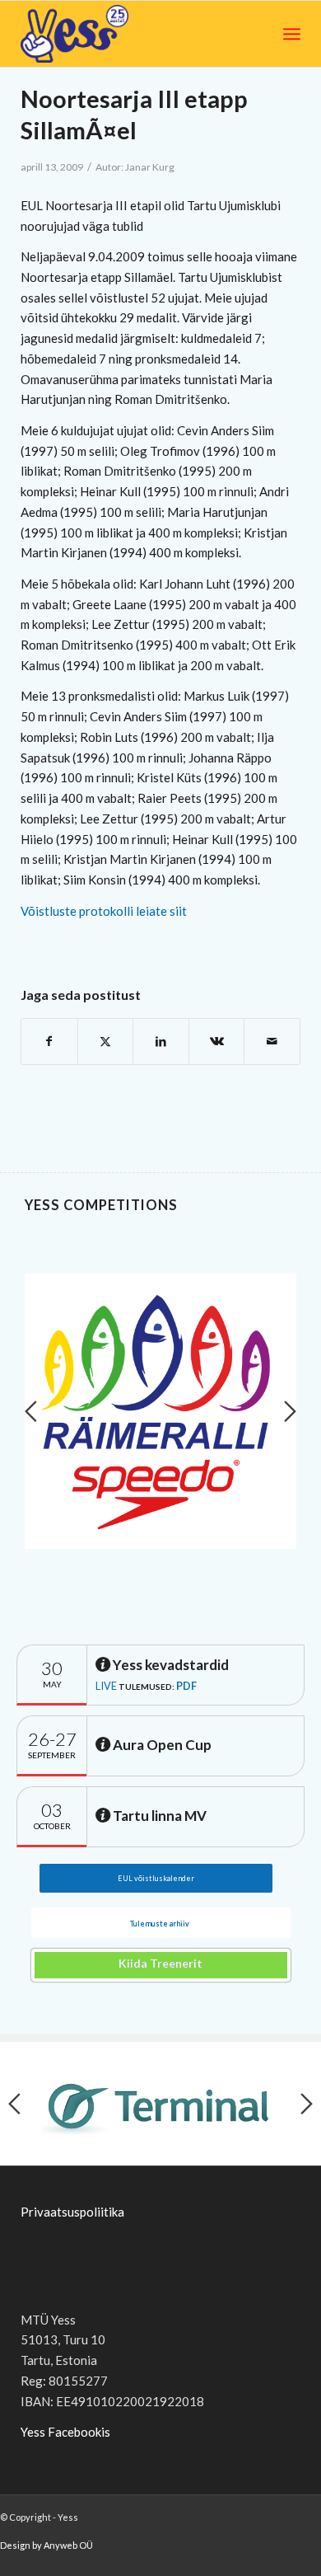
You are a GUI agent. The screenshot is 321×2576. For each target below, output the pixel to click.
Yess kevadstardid (170, 1665)
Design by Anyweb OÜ (47, 2545)
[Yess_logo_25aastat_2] (109, 34)
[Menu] (292, 34)
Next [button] (290, 1411)
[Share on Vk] (217, 1042)
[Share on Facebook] (49, 1042)
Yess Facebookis (65, 2432)
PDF (186, 1686)
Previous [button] (31, 1411)
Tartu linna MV (158, 1816)
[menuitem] (292, 34)
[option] (160, 1411)
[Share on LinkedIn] (161, 1042)
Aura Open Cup (161, 1745)
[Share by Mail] (272, 1042)
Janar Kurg (150, 167)
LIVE (106, 1686)
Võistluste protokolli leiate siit (104, 911)
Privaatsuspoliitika (72, 2212)
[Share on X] (106, 1042)
